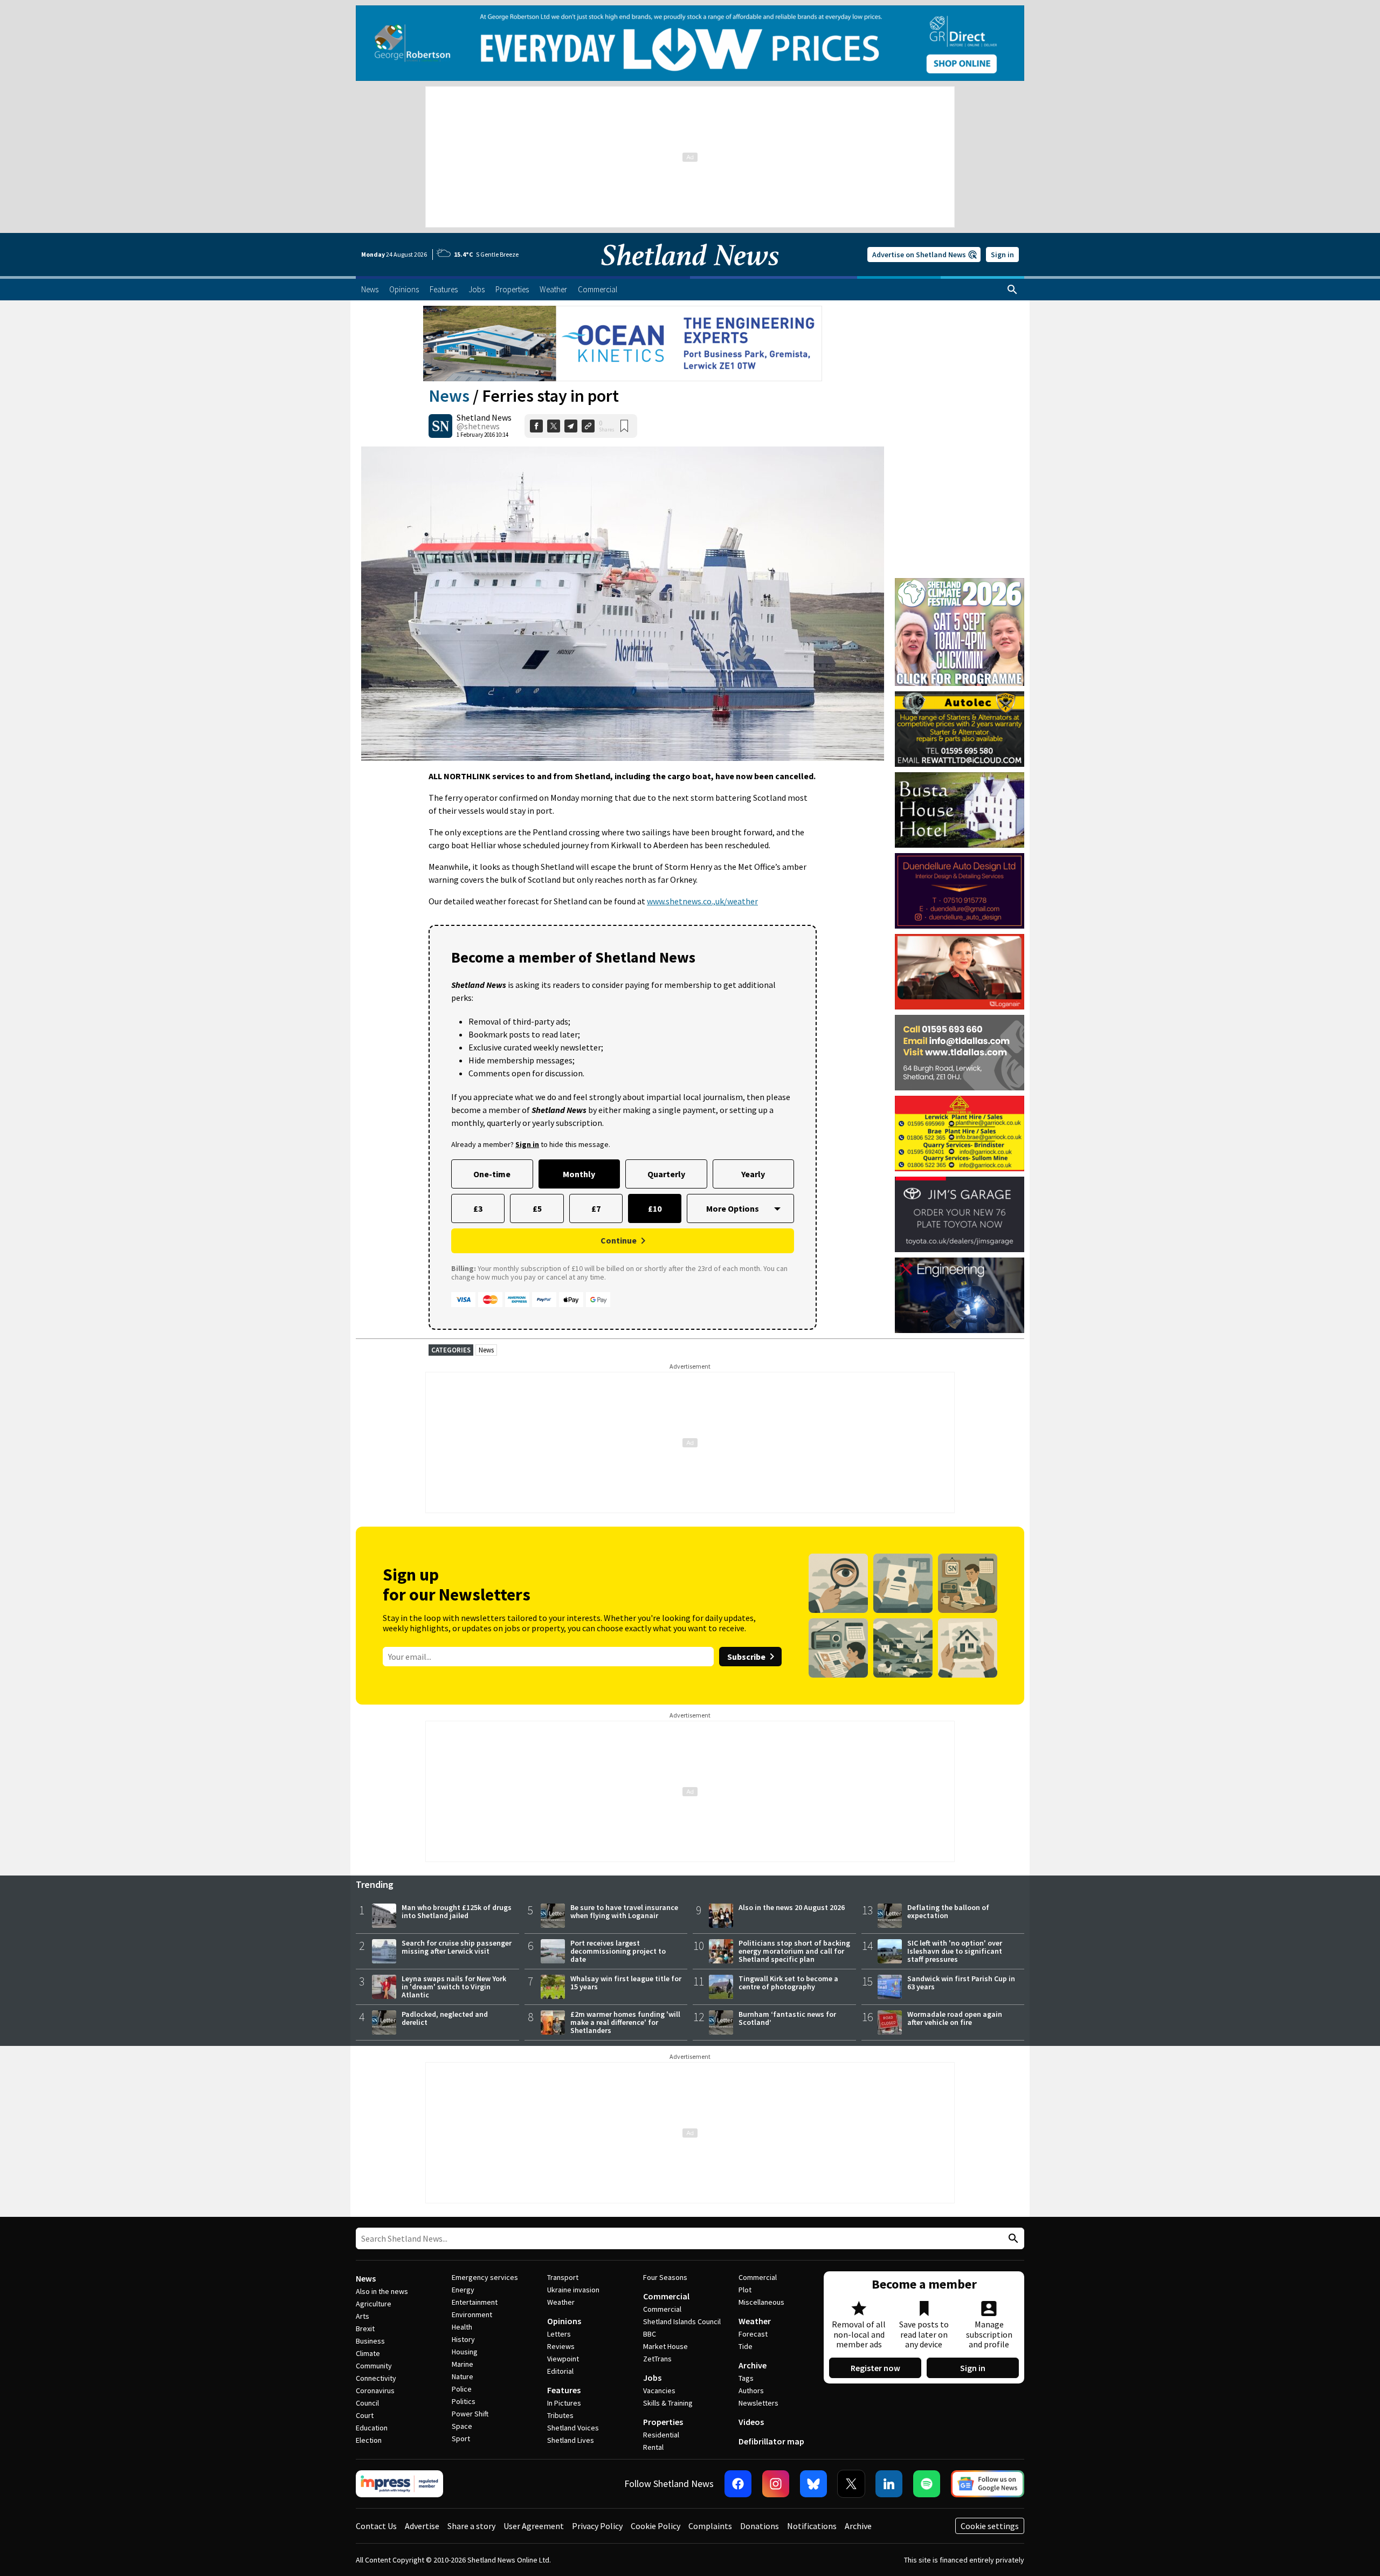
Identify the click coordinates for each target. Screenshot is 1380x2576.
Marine (463, 2364)
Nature (463, 2376)
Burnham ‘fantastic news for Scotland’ (787, 2018)
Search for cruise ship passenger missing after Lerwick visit (457, 1947)
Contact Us (376, 2526)
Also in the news (382, 2291)
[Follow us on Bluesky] (813, 2484)
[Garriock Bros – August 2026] (960, 1134)
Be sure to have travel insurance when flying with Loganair (624, 1911)
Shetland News (484, 417)
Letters (559, 2334)
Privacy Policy (597, 2526)
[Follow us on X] (851, 2484)
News (449, 396)
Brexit (365, 2328)
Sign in (1002, 255)
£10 (655, 1208)
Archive (753, 2365)
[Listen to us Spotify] (927, 2484)
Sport (461, 2438)
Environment (472, 2314)
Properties (663, 2422)
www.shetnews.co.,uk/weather (702, 901)
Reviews (561, 2346)
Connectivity (376, 2378)
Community (374, 2366)
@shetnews (478, 426)
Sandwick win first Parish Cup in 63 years (961, 1983)
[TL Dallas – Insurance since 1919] (960, 1053)
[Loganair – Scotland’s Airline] (960, 972)
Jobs (652, 2378)
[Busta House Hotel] (960, 810)
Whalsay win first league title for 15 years (626, 1983)
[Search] (1012, 290)
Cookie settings (990, 2526)
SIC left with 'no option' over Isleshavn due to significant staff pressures (955, 1951)
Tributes (560, 2415)
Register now (875, 2368)
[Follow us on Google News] (988, 2484)
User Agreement (534, 2526)
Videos (751, 2422)
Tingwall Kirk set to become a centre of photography (788, 1983)
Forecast (753, 2334)
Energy (463, 2290)
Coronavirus (375, 2390)
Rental (653, 2447)
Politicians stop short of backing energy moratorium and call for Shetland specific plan (794, 1951)
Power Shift (470, 2414)
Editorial (560, 2371)
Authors (751, 2390)
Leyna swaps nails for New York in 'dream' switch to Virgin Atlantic (454, 1987)
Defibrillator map (771, 2441)
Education (372, 2428)
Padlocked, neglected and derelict (445, 2018)
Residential (661, 2435)
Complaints (710, 2526)
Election (369, 2440)
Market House (665, 2346)
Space (462, 2426)
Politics (464, 2401)
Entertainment (475, 2302)
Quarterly (666, 1174)
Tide (746, 2346)
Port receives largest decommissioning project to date (618, 1951)
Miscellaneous (761, 2302)
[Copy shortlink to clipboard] (588, 426)
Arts (363, 2316)
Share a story (471, 2526)
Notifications (812, 2526)
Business (370, 2341)
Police (462, 2389)
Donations (760, 2526)
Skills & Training (668, 2403)
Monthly (579, 1174)
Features (564, 2390)
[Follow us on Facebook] (738, 2484)
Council (367, 2403)
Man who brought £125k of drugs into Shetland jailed (457, 1911)
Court (365, 2415)
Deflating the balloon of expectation (948, 1911)
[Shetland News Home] (690, 273)
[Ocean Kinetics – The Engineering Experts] (623, 344)
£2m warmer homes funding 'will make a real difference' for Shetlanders (625, 2022)
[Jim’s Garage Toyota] (960, 1214)
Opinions (564, 2321)
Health (462, 2327)
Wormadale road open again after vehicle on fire (955, 2018)
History (463, 2339)
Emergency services (485, 2277)
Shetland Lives (571, 2440)
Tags (746, 2378)
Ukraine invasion (573, 2290)
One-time (492, 1174)
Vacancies (659, 2390)
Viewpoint (563, 2359)
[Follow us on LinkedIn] (889, 2484)
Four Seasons (665, 2277)
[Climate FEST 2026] (960, 583)
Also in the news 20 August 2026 (792, 1907)
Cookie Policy (655, 2526)
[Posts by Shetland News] (440, 426)
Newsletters (758, 2403)
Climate (368, 2353)
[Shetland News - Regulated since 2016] (399, 2484)
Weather (561, 2302)
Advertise (422, 2526)
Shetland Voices (573, 2428)
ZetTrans (657, 2359)
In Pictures (564, 2403)
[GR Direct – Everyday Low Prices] (690, 43)
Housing (465, 2352)
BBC (650, 2334)
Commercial (666, 2296)
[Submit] (1012, 2239)
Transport (563, 2277)
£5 (537, 1208)
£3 (478, 1208)
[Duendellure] (960, 891)
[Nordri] (960, 1295)
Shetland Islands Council (682, 2321)
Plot (745, 2290)
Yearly (753, 1174)
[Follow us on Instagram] (776, 2484)
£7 (596, 1208)
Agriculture (374, 2304)
